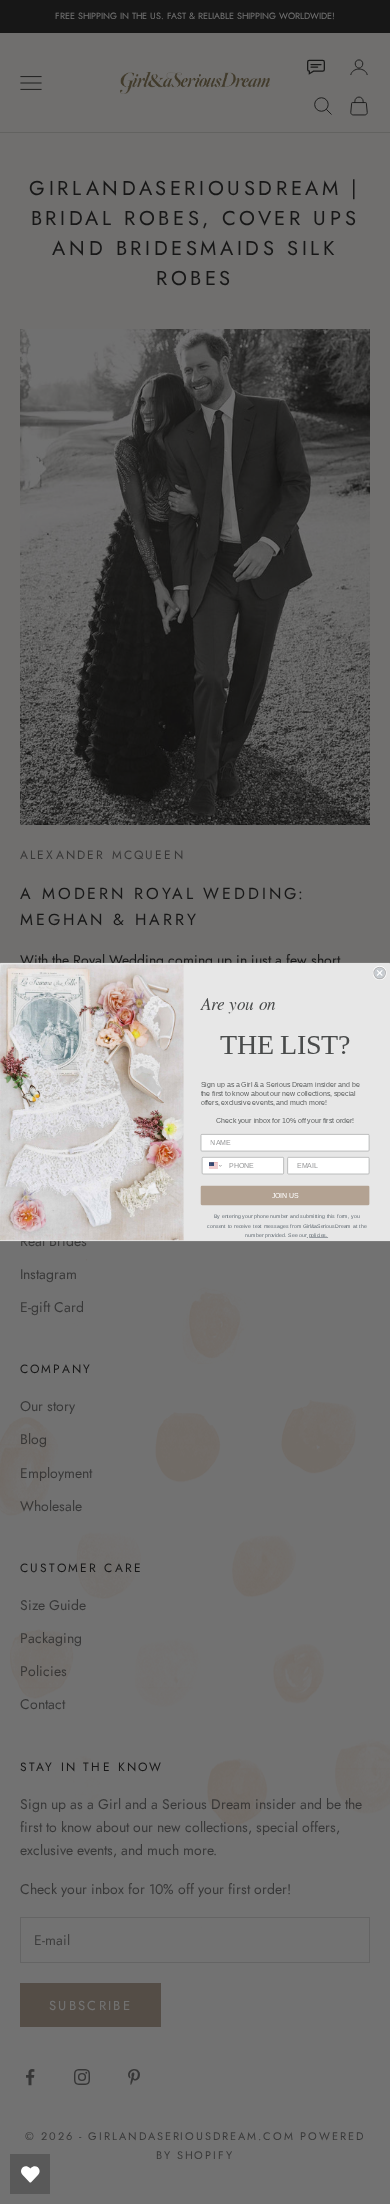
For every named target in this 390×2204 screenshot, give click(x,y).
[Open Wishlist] (30, 2174)
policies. (317, 1235)
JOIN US (285, 1195)
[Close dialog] (379, 972)
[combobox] (212, 1166)
